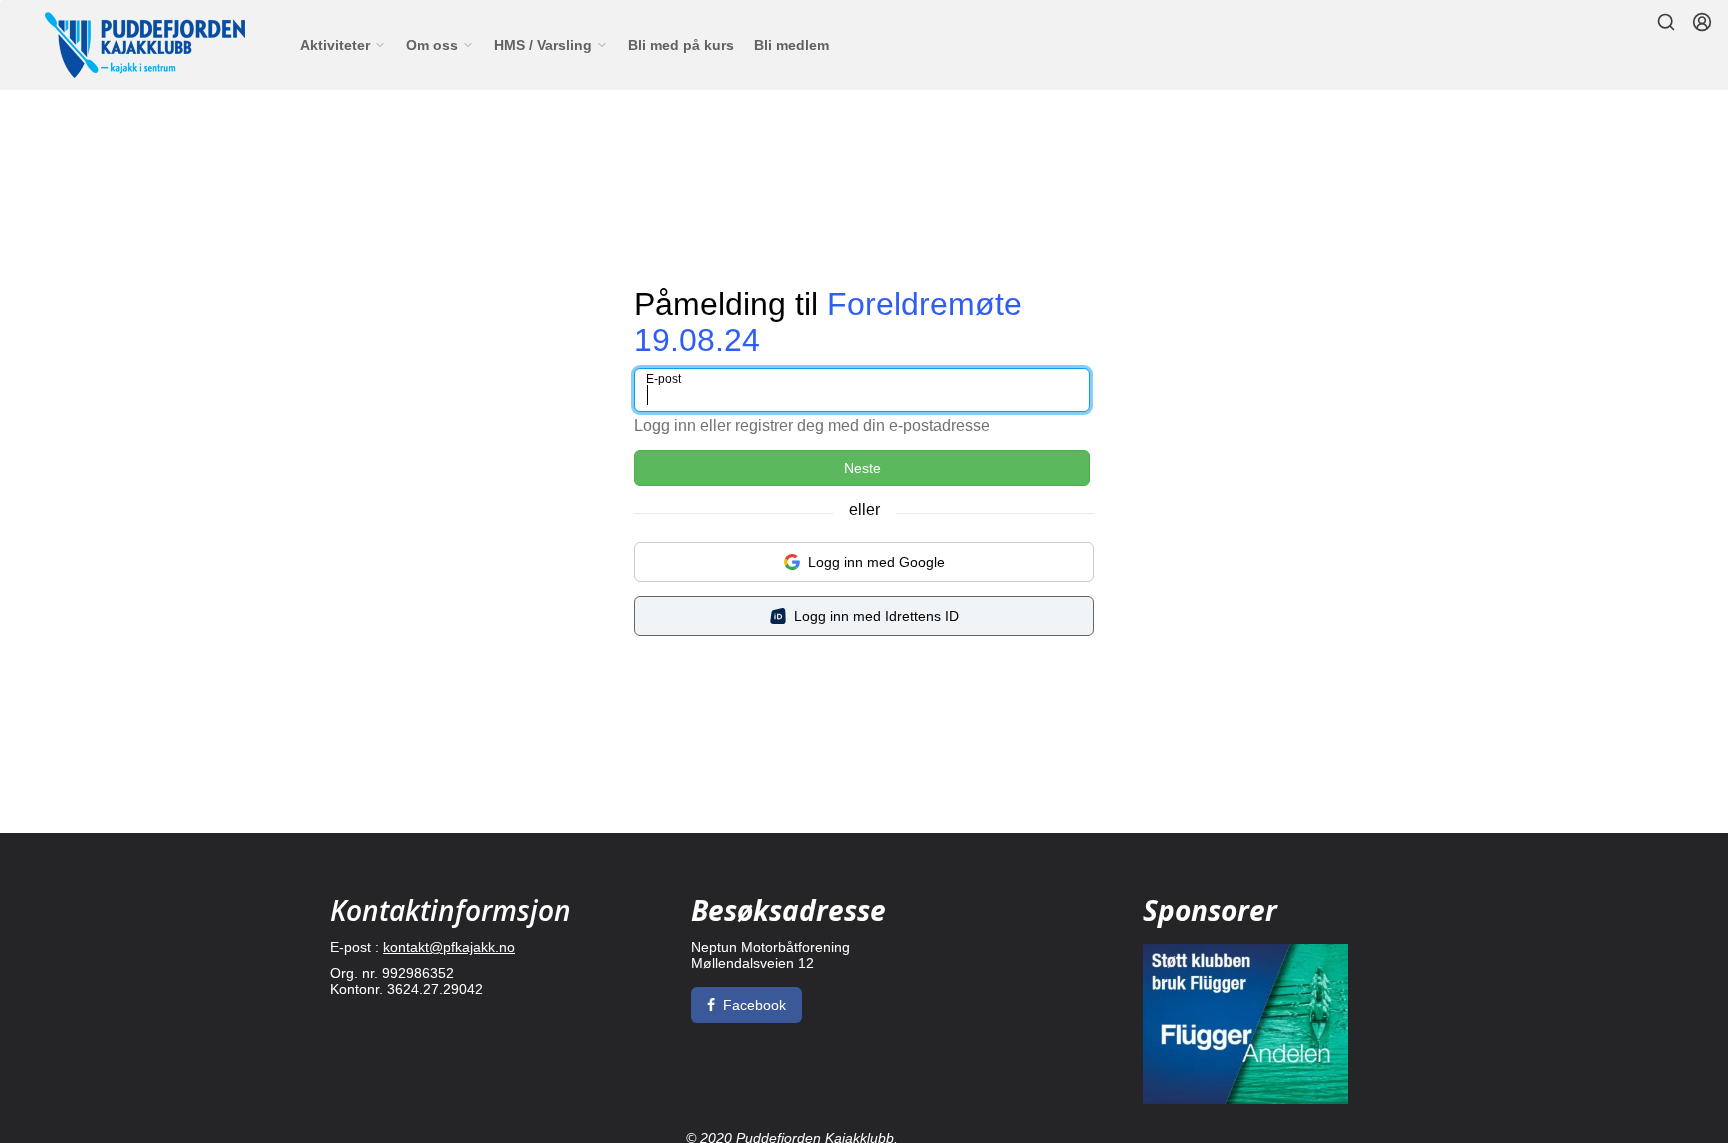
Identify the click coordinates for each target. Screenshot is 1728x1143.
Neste (862, 468)
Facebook (754, 1005)
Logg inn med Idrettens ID (876, 616)
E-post (663, 379)
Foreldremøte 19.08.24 (828, 321)
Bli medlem (791, 45)
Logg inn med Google (876, 562)
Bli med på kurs (681, 45)
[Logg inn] (1702, 22)
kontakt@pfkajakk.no (449, 947)
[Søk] (1666, 22)
